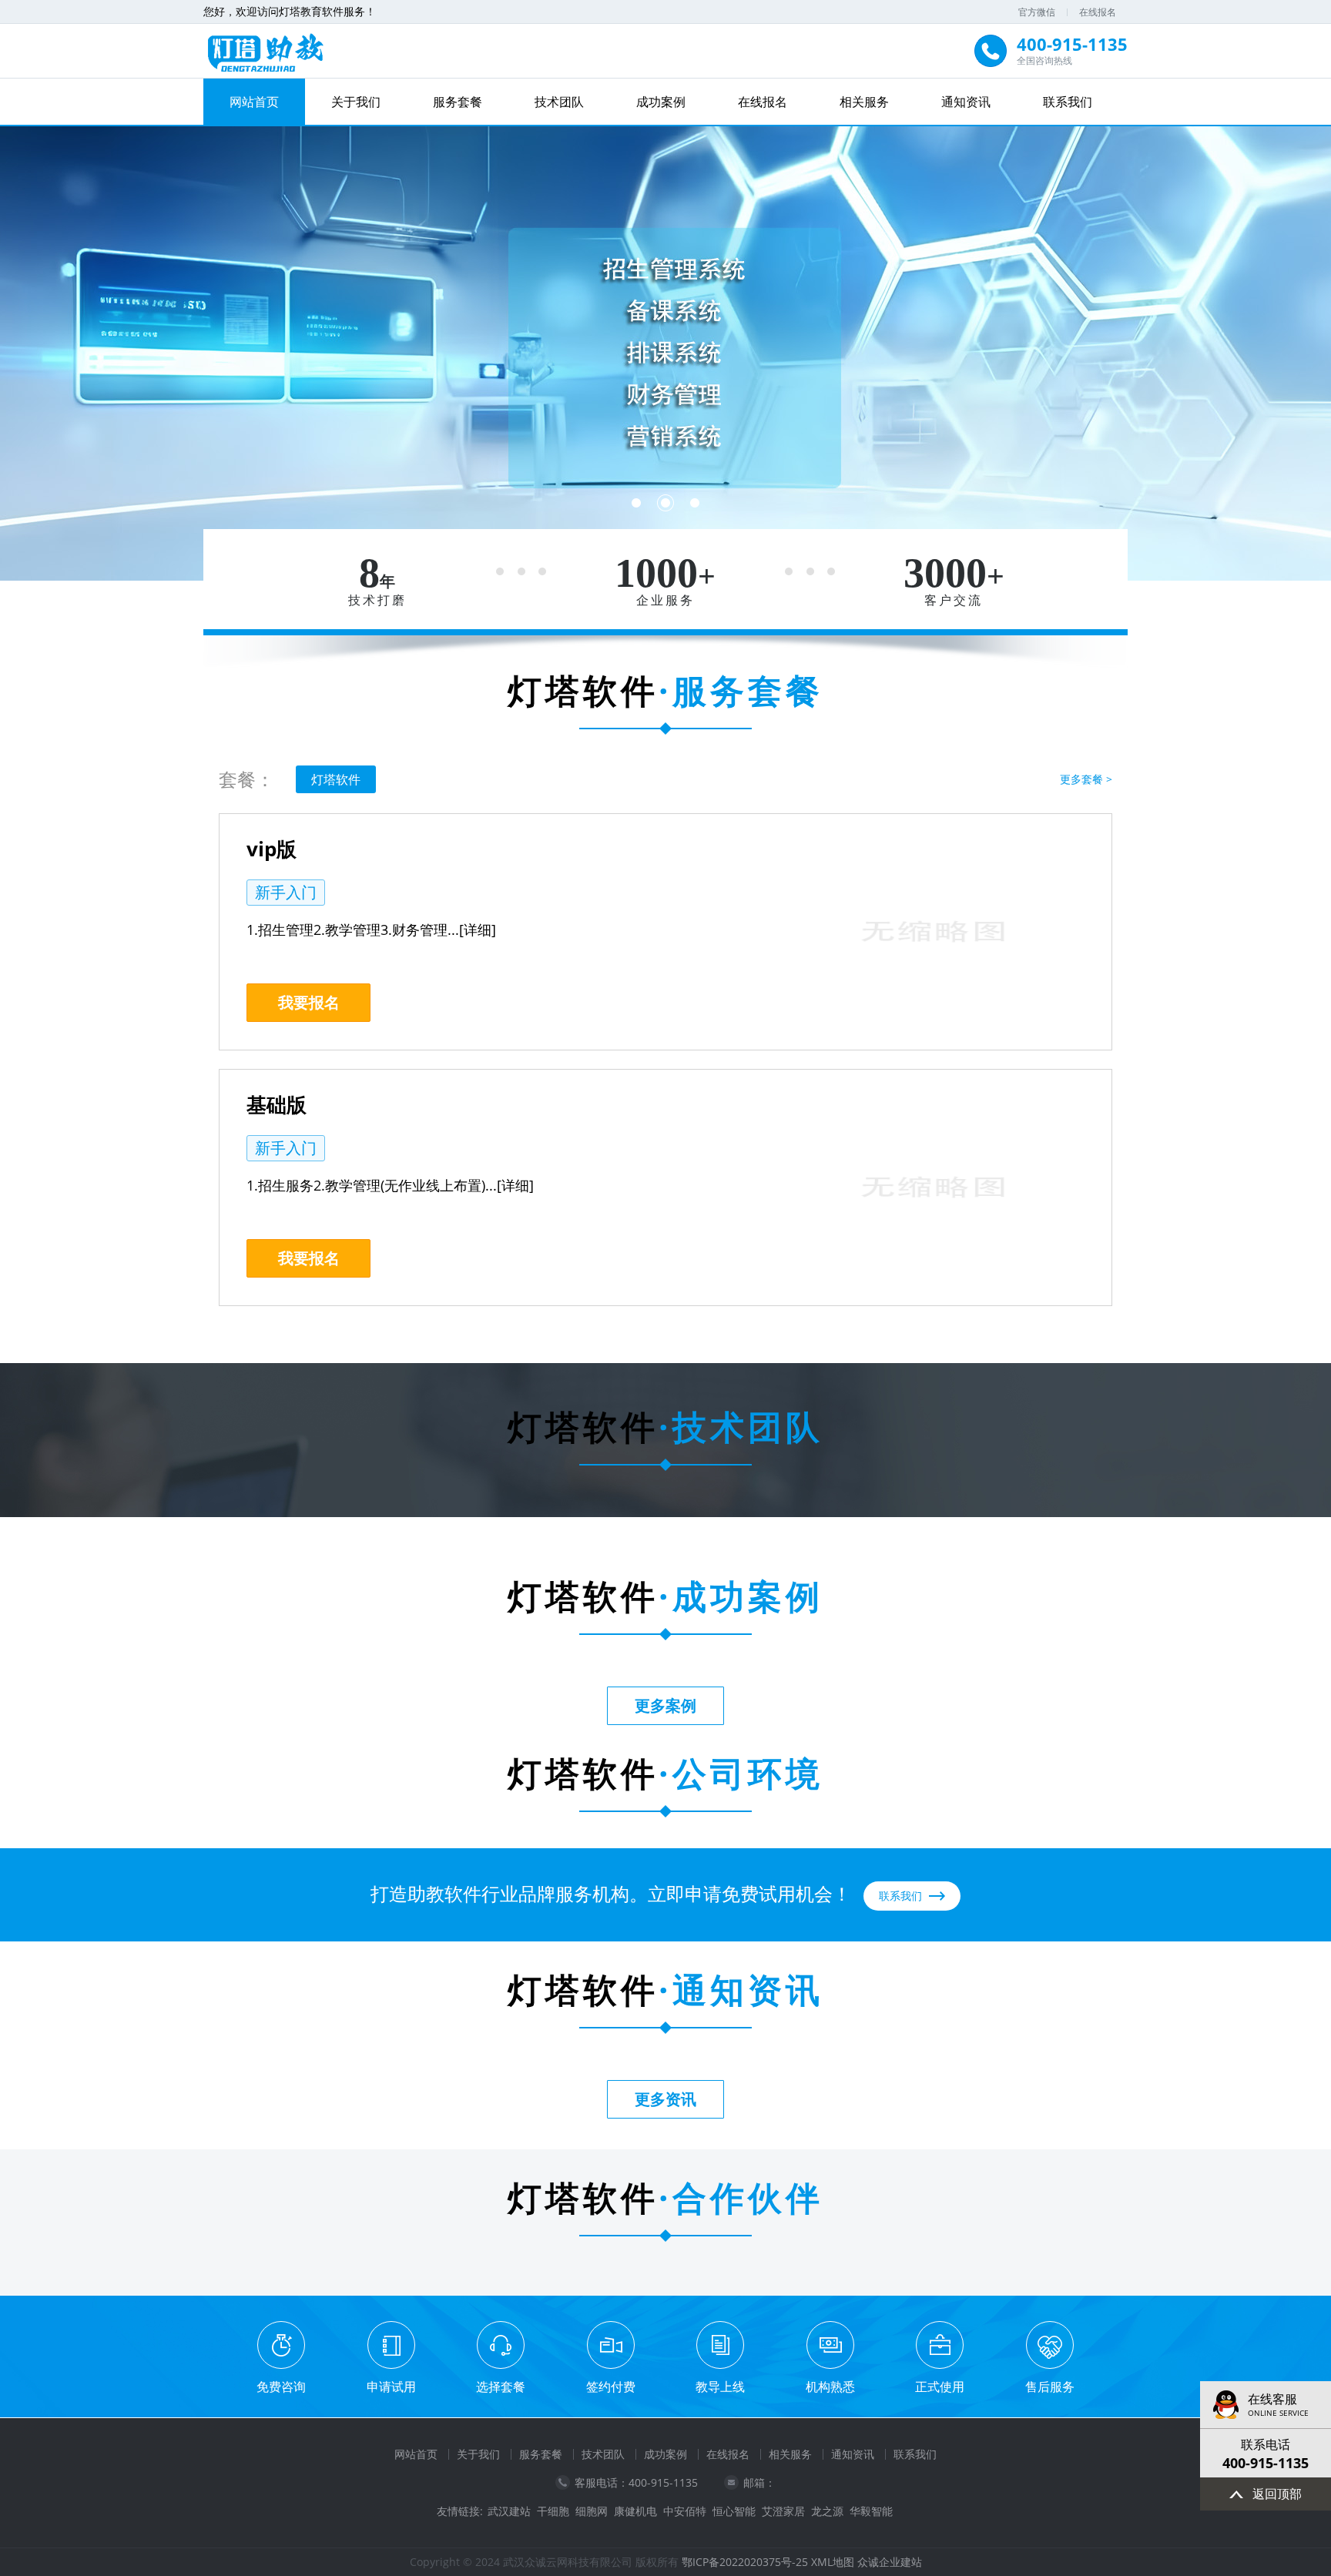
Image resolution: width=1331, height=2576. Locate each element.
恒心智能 (734, 2511)
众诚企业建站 (890, 2562)
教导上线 (720, 2387)
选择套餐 (501, 2387)
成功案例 (661, 102)
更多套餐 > (1086, 779)
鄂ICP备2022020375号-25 (745, 2562)
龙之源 (827, 2511)
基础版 (277, 1104)
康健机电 (635, 2511)
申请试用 (391, 2387)
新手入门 (286, 892)
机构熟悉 (830, 2387)
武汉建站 (509, 2511)
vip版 (272, 849)
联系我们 (1068, 102)
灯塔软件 (336, 779)
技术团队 (559, 102)
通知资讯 (966, 102)
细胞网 (592, 2511)
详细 (478, 930)
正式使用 (940, 2387)
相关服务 (864, 102)
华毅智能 (871, 2511)
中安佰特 (685, 2511)
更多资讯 (665, 2099)
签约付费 (611, 2387)
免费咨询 (281, 2387)
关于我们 (356, 102)
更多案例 (665, 1705)
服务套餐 (458, 102)
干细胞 (553, 2511)
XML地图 (833, 2562)
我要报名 (309, 1002)
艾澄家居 (783, 2511)
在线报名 (1098, 12)
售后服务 (1050, 2387)
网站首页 (254, 102)
